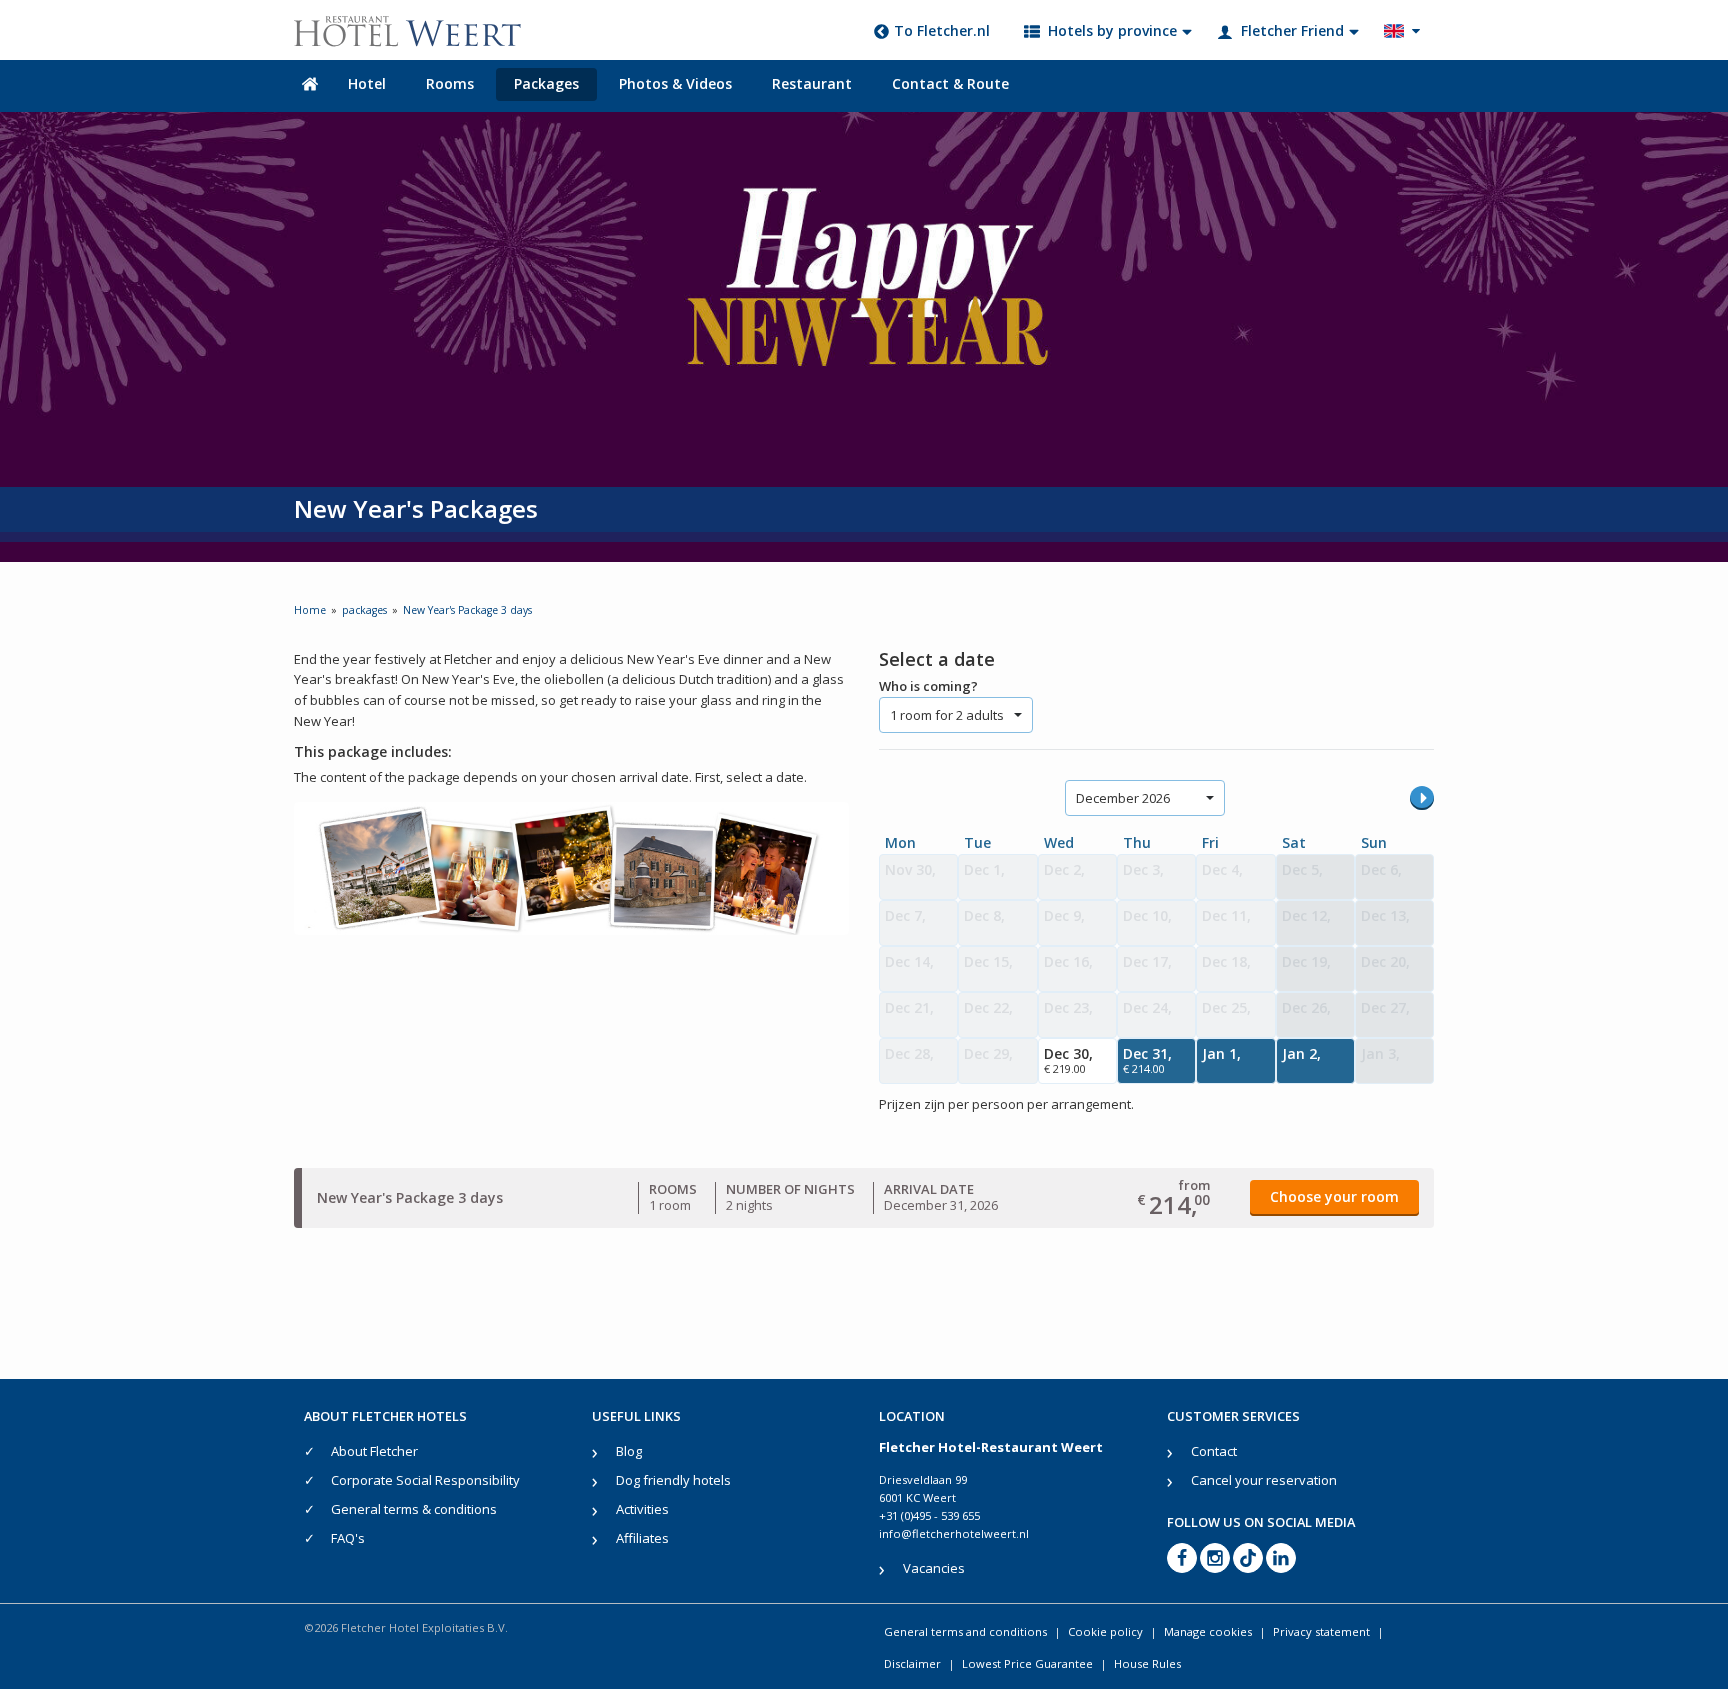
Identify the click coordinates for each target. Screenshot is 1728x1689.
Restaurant (812, 83)
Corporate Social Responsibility (425, 1480)
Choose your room (1334, 1196)
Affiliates (642, 1538)
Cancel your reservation (1264, 1480)
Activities (642, 1509)
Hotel (367, 83)
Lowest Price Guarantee (1027, 1663)
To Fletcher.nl (942, 30)
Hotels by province (1112, 30)
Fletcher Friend (1292, 30)
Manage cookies (1208, 1631)
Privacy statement (1321, 1631)
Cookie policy (1105, 1631)
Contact (1214, 1451)
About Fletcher (374, 1451)
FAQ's (348, 1538)
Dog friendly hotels (673, 1480)
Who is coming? (928, 686)
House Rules (1147, 1663)
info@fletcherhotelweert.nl (954, 1533)
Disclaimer (912, 1663)
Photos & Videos (675, 83)
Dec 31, (1147, 1060)
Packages (546, 83)
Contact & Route (950, 83)
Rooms (450, 83)
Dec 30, (1068, 1060)
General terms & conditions (414, 1509)
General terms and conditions (965, 1631)
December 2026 (1123, 798)
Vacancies (934, 1568)
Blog (629, 1451)
